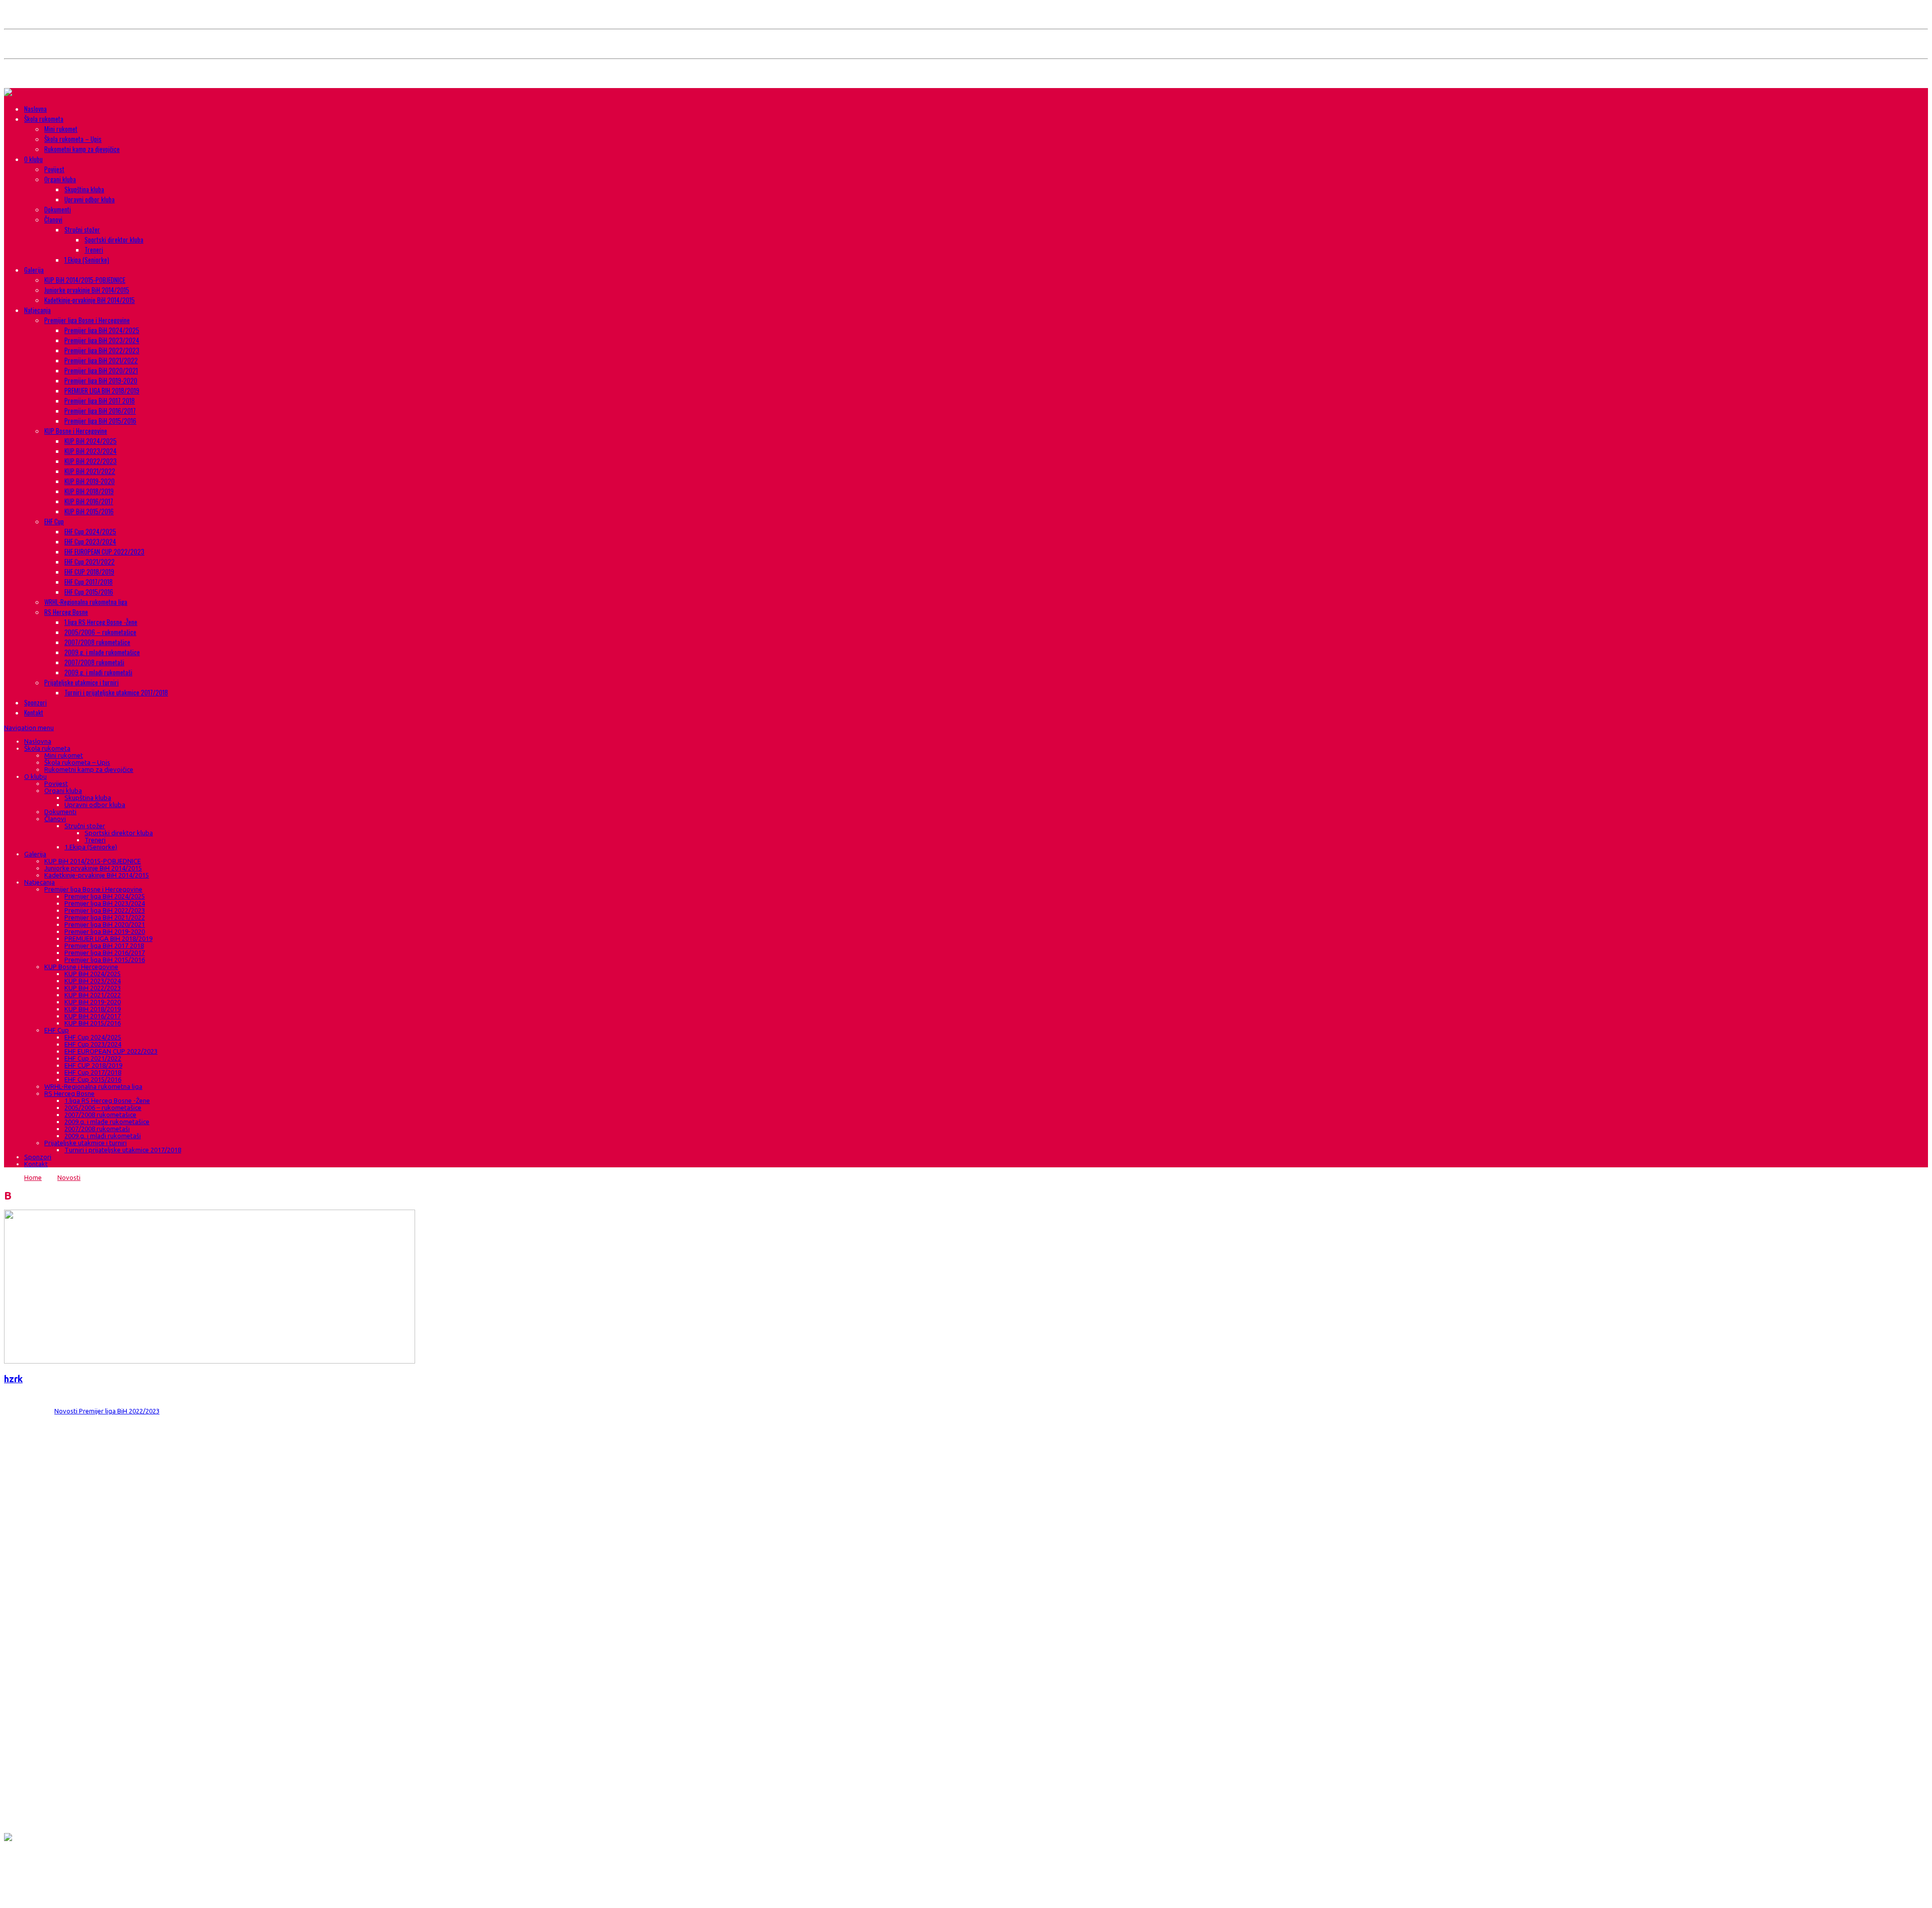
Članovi (53, 219)
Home (33, 1177)
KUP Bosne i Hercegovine (76, 431)
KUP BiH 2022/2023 (91, 461)
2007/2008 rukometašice (97, 642)
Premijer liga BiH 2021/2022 (101, 360)
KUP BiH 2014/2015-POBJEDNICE (85, 280)
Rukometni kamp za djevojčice (82, 149)
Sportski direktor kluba (114, 240)
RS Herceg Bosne (66, 612)
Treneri (94, 250)
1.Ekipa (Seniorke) (87, 260)
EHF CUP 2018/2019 (89, 572)
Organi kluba (60, 179)
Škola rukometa (44, 119)
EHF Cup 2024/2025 (90, 531)
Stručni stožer (82, 229)
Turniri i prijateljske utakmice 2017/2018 (116, 692)
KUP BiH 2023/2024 (91, 451)
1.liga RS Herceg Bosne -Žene (101, 622)
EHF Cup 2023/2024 (90, 541)
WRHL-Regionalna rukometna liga (86, 602)
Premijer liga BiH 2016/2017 (100, 411)
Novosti (69, 1177)
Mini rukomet (61, 129)
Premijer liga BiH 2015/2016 (100, 421)
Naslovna (35, 109)
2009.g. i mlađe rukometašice (102, 652)
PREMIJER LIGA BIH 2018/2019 (102, 390)
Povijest (54, 169)
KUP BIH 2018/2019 (89, 491)
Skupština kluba (84, 189)
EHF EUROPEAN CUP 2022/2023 (104, 551)
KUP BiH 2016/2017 (89, 501)
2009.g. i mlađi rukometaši (98, 672)
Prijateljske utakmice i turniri (82, 682)
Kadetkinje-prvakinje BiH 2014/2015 (90, 300)
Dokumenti (58, 209)
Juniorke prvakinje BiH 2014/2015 (87, 290)
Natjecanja (37, 310)
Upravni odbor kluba (90, 199)
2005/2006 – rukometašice (100, 632)
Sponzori (35, 702)
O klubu (33, 159)
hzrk (13, 1379)
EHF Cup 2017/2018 (89, 582)
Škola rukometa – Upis (73, 139)
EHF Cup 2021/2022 (90, 562)
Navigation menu (29, 728)
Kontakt (34, 712)
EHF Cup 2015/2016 (89, 592)
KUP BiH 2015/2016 (89, 511)
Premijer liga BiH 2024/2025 (102, 330)
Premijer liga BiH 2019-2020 (101, 380)
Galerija (34, 270)
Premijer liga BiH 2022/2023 (102, 350)
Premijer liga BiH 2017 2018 (100, 401)
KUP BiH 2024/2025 (91, 441)
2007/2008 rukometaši (94, 662)
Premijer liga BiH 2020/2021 (101, 370)
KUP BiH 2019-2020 (90, 481)
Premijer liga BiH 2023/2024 (102, 340)
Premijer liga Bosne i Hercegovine (87, 320)
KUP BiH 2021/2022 (90, 471)
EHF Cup (54, 521)
